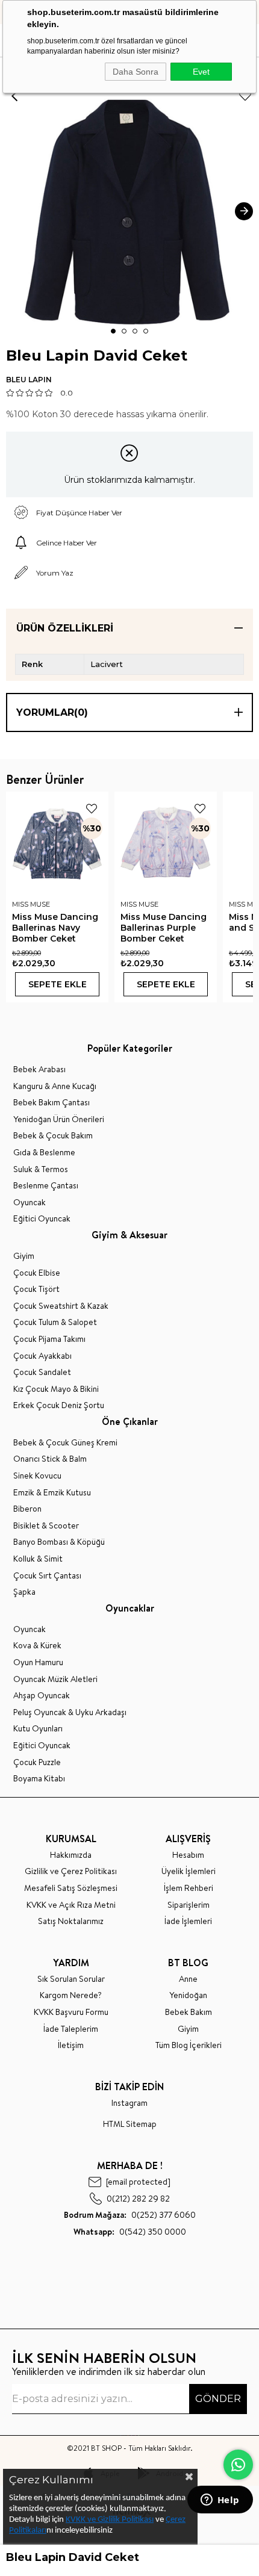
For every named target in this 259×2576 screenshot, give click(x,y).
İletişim (71, 2045)
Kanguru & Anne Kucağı (55, 1086)
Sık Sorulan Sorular (71, 1979)
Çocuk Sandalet (42, 1372)
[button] (113, 331)
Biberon (27, 1509)
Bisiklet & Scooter (46, 1526)
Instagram (129, 2103)
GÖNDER (218, 2399)
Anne (188, 1979)
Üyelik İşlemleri (189, 1871)
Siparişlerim (189, 1905)
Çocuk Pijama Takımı (49, 1339)
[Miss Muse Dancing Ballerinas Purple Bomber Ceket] (166, 843)
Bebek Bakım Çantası (51, 1103)
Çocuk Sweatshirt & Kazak (61, 1306)
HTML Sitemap (130, 2124)
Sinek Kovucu (37, 1476)
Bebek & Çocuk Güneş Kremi (65, 1443)
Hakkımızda (71, 1855)
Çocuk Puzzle (37, 1762)
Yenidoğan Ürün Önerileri (59, 1119)
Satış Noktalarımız (71, 1921)
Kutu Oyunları (38, 1729)
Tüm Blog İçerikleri (189, 2045)
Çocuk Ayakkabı (42, 1356)
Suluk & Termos (41, 1169)
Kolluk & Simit (38, 1559)
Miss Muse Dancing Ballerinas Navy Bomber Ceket (55, 928)
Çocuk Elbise (37, 1273)
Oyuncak (30, 1203)
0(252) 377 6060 (130, 2215)
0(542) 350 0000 (130, 2232)
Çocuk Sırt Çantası (47, 1576)
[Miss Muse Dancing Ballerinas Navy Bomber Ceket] (57, 843)
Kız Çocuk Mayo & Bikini (56, 1389)
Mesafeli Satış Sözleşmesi (71, 1888)
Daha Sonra (136, 72)
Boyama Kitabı (39, 1779)
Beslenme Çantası (46, 1186)
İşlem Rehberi (189, 1888)
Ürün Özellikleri (65, 628)
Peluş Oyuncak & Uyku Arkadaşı (70, 1712)
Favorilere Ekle (92, 808)
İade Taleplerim (71, 2029)
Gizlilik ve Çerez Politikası (71, 1871)
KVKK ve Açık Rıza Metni (71, 1905)
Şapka (24, 1592)
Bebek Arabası (39, 1069)
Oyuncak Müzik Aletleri (55, 1679)
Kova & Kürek (37, 1646)
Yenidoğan (188, 1995)
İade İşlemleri (188, 1921)
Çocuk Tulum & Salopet (55, 1322)
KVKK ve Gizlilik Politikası (110, 2520)
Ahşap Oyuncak (42, 1696)
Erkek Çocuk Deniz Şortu (59, 1405)
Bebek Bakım (189, 2012)
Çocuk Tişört (36, 1289)
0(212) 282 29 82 (138, 2198)
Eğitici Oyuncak (42, 1219)
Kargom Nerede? (71, 1995)
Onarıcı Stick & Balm (50, 1459)
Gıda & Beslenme (44, 1153)
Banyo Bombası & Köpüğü (59, 1542)
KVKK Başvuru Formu (71, 2012)
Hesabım (188, 1855)
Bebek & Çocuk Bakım (53, 1136)
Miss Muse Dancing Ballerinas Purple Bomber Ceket (164, 928)
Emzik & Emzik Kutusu (52, 1493)
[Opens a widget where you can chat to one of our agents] (220, 2501)
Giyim (24, 1256)
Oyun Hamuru (38, 1662)
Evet (201, 72)
